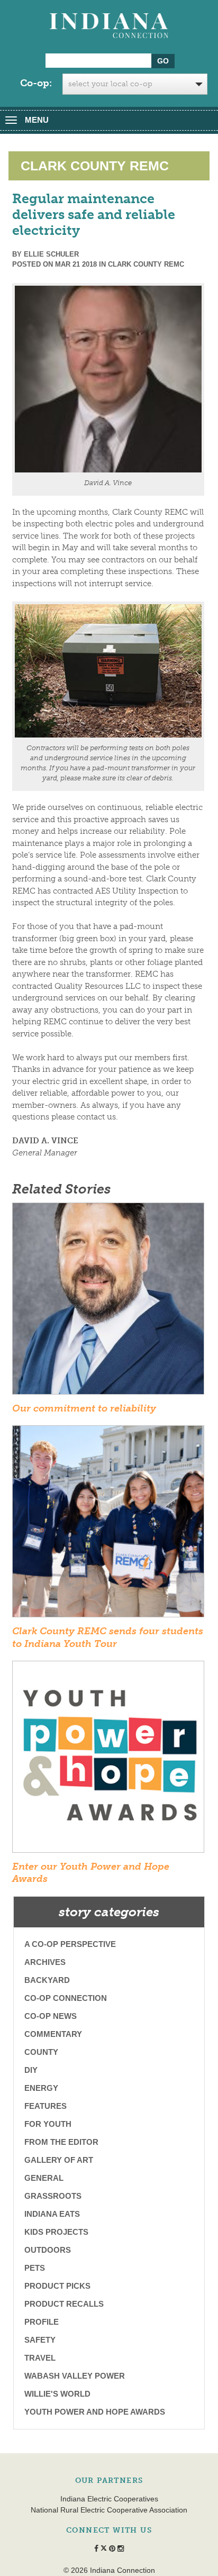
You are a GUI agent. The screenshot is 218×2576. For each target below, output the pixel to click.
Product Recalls (64, 2304)
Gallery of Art (59, 2160)
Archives (45, 1962)
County (41, 2052)
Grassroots (53, 2196)
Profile (42, 2322)
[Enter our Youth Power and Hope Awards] (108, 1760)
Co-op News (51, 2016)
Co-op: (36, 83)
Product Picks (57, 2286)
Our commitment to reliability (84, 1408)
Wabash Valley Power (75, 2376)
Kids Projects (56, 2232)
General (44, 2178)
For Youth (48, 2124)
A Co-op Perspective (70, 1944)
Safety (40, 2340)
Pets (35, 2268)
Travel (40, 2358)
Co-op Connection (66, 1998)
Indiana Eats (52, 2214)
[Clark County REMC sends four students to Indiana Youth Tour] (108, 1525)
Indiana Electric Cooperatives (109, 2499)
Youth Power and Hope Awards (95, 2412)
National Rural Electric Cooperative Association (109, 2510)
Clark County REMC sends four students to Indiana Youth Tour (108, 1637)
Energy (41, 2088)
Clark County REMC (146, 264)
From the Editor (61, 2142)
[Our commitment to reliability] (108, 1302)
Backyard (47, 1980)
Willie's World (57, 2394)
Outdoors (48, 2250)
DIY (31, 2070)
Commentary (53, 2034)
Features (46, 2106)
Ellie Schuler (51, 254)
